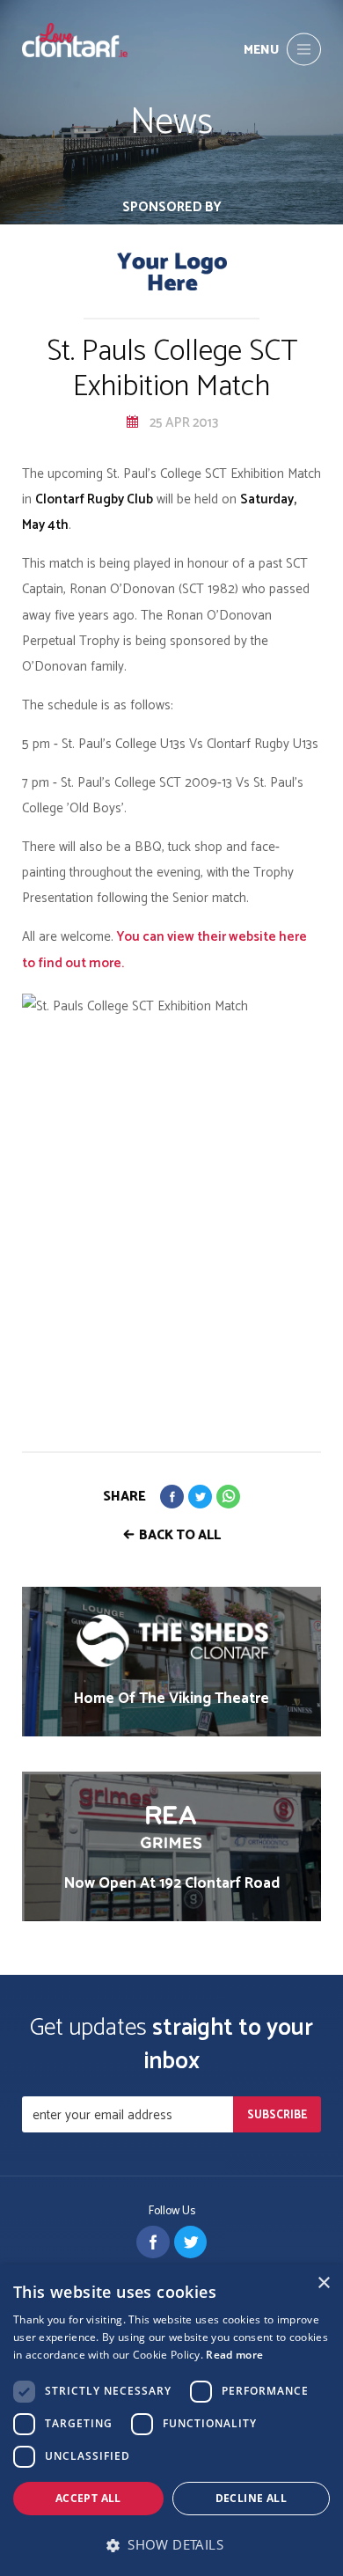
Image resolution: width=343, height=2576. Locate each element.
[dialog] (171, 2420)
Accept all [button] (88, 2498)
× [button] (323, 2283)
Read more (234, 2355)
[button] (171, 2545)
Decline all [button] (251, 2498)
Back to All (180, 1535)
